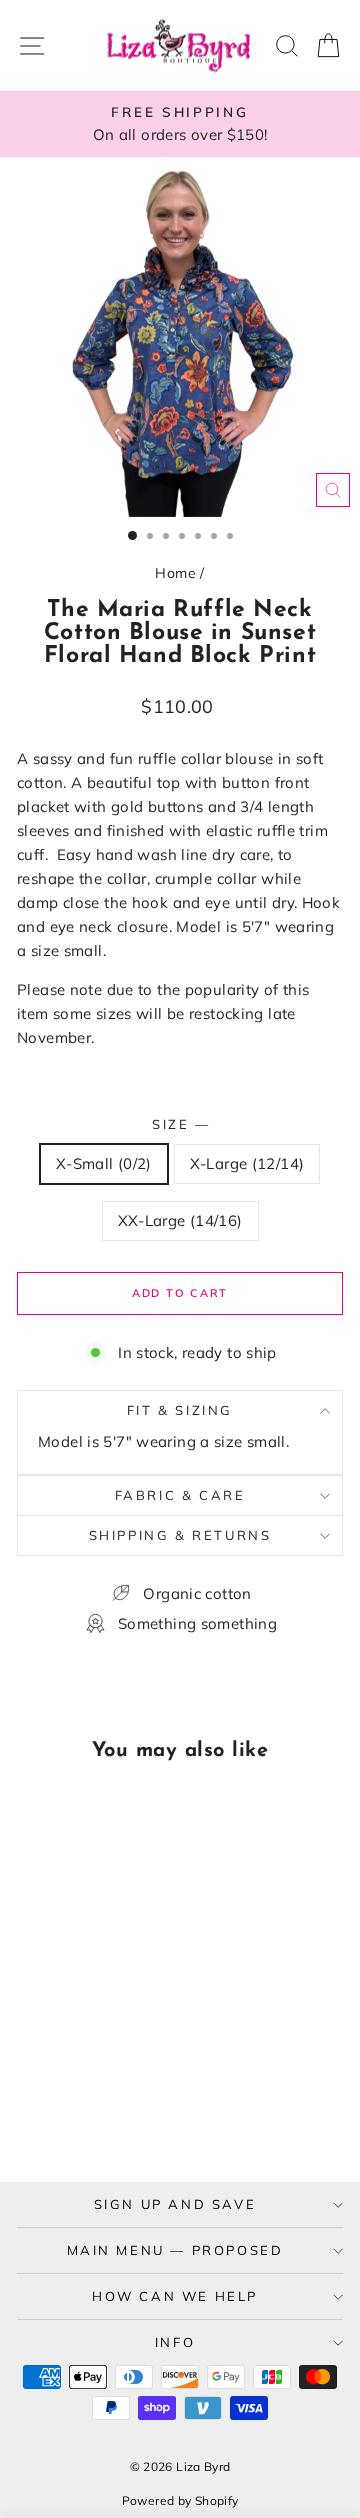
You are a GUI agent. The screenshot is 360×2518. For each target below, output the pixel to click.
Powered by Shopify (180, 2500)
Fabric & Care (180, 1495)
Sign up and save (175, 2204)
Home (175, 573)
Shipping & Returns (180, 1535)
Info (175, 2342)
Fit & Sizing (180, 1410)
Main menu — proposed (175, 2250)
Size (180, 1124)
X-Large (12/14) (247, 1163)
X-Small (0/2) (104, 1163)
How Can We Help (175, 2296)
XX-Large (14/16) (180, 1220)
